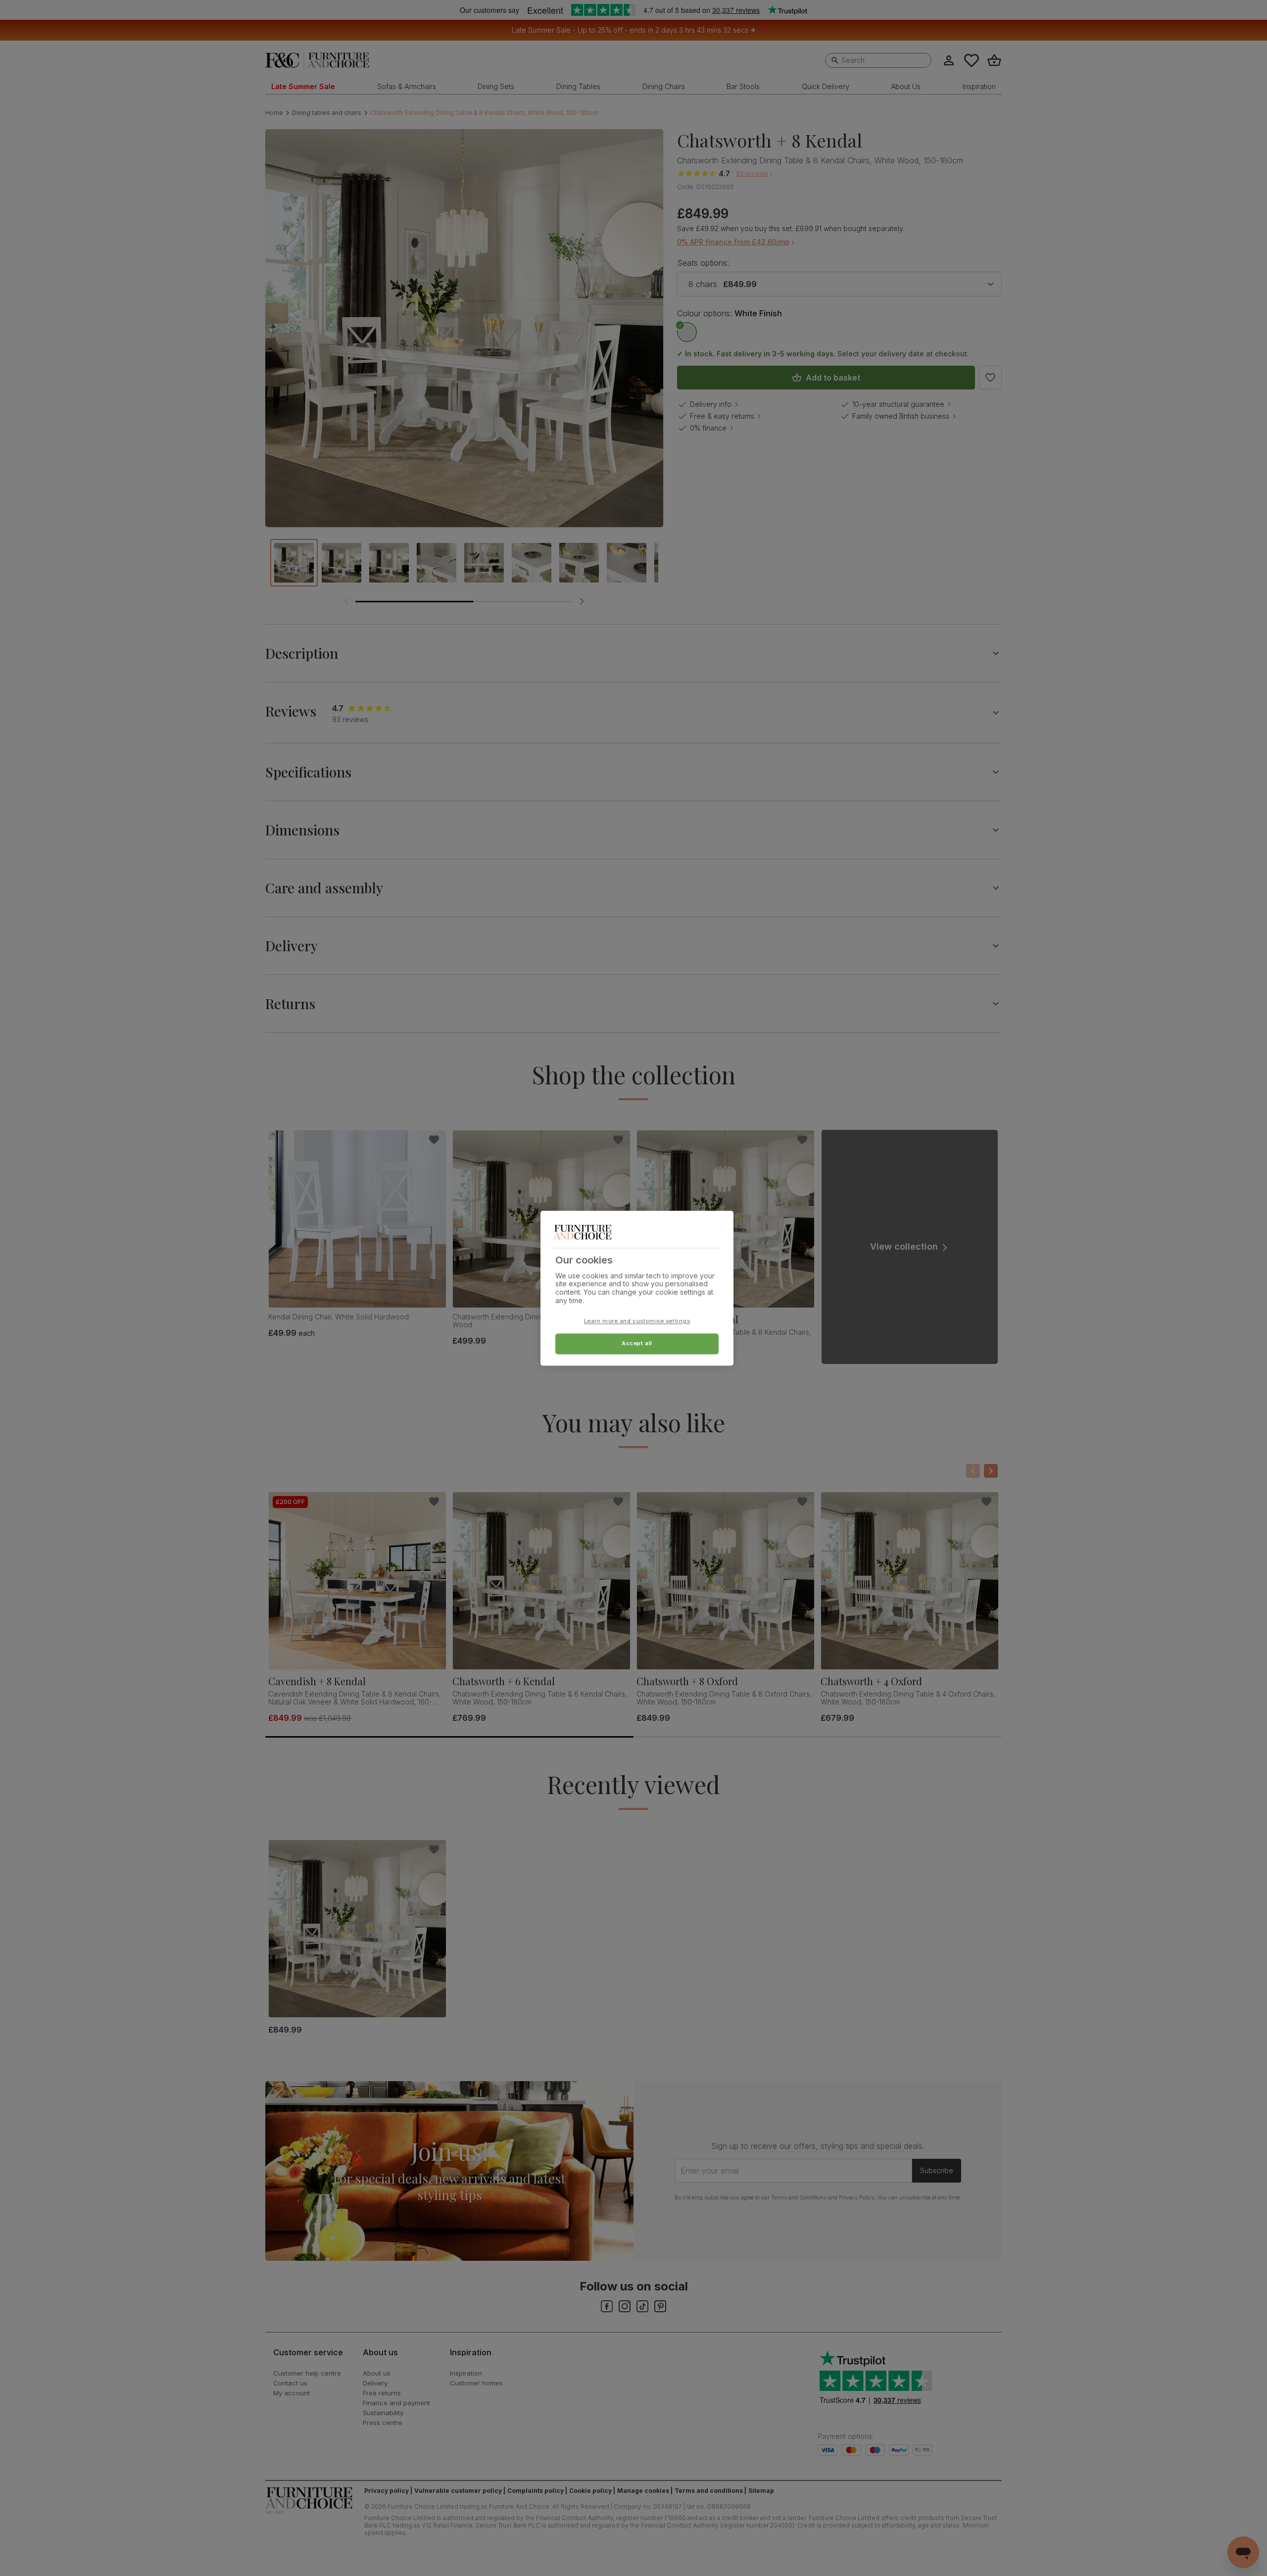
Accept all (637, 1343)
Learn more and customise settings (637, 1321)
